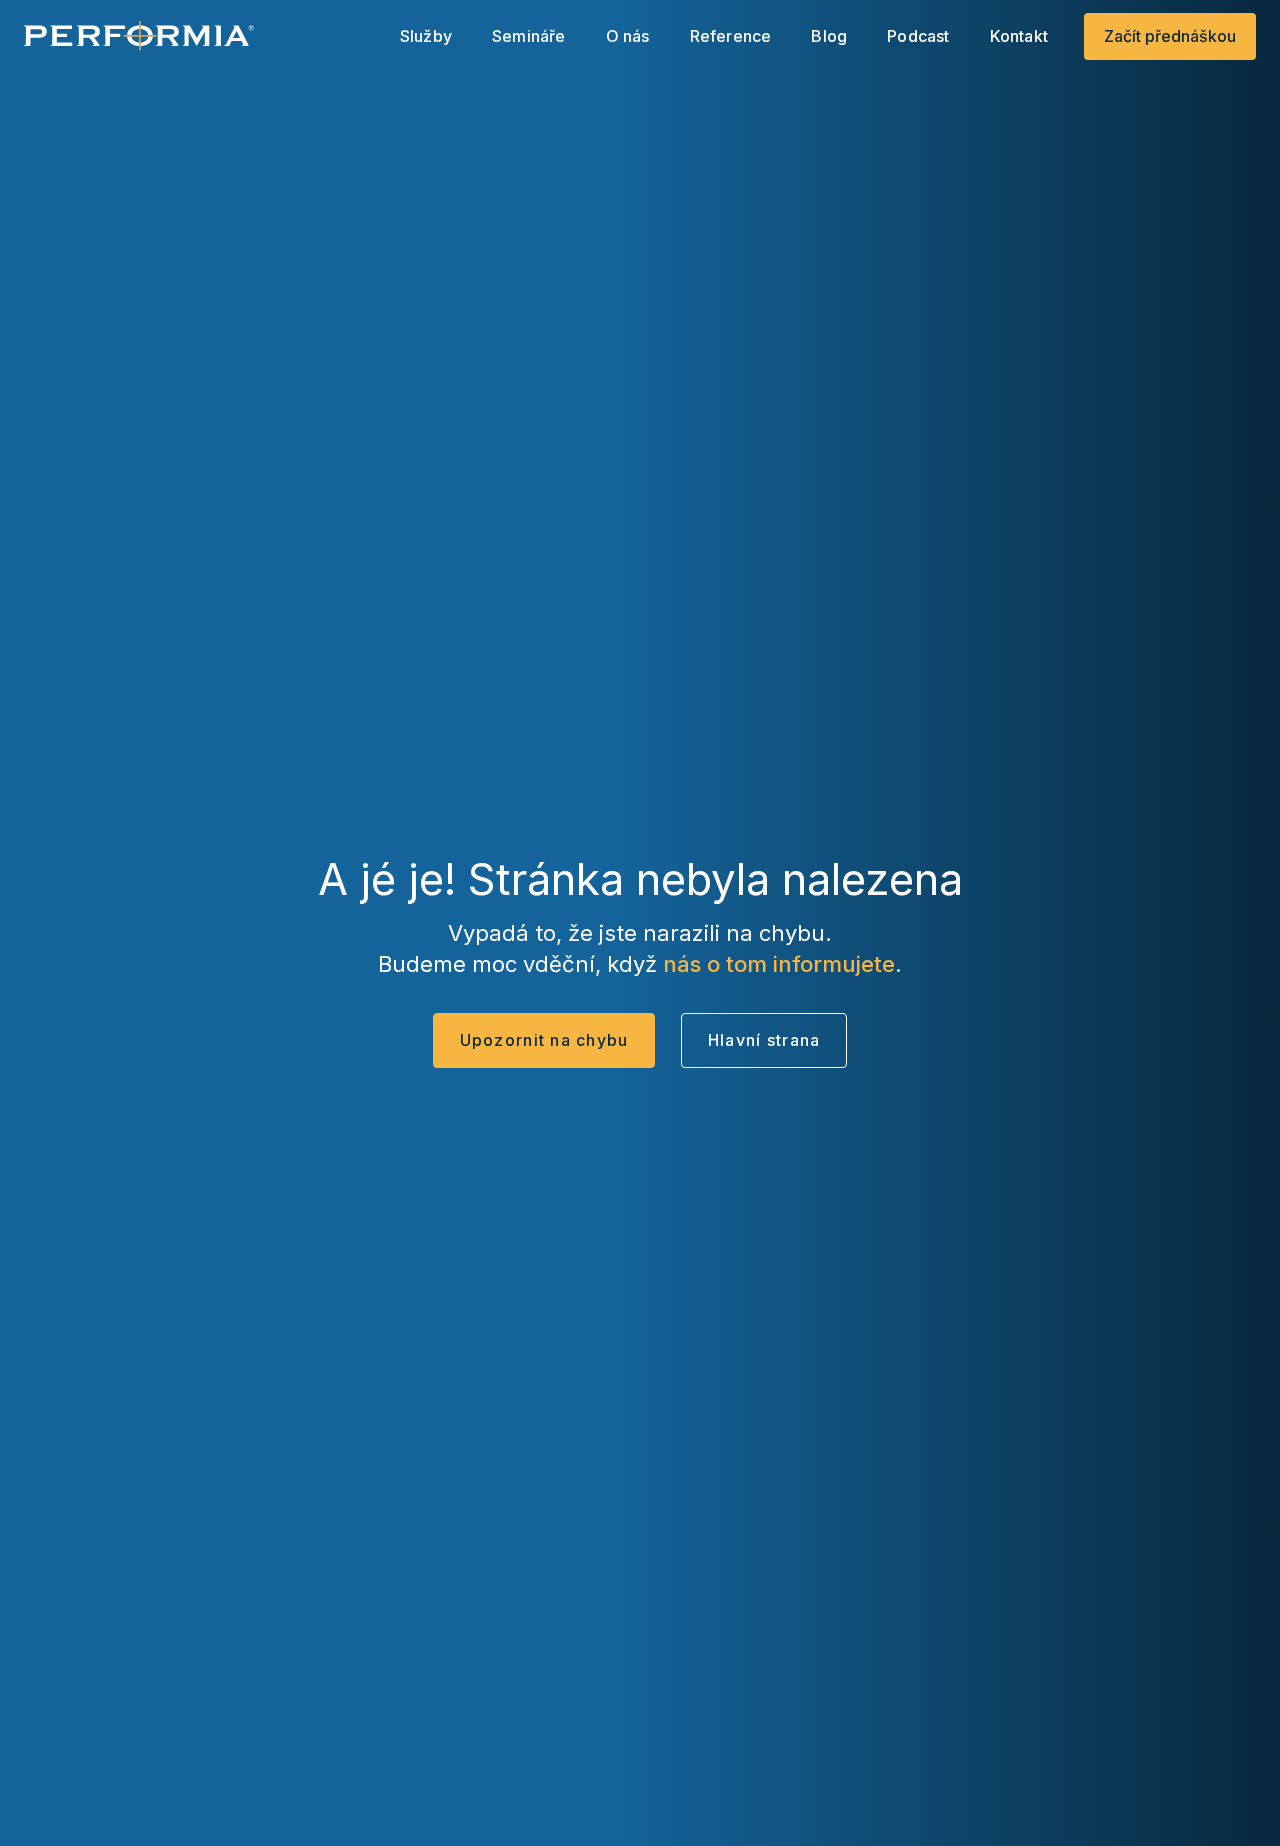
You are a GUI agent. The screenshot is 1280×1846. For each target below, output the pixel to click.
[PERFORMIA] (139, 36)
